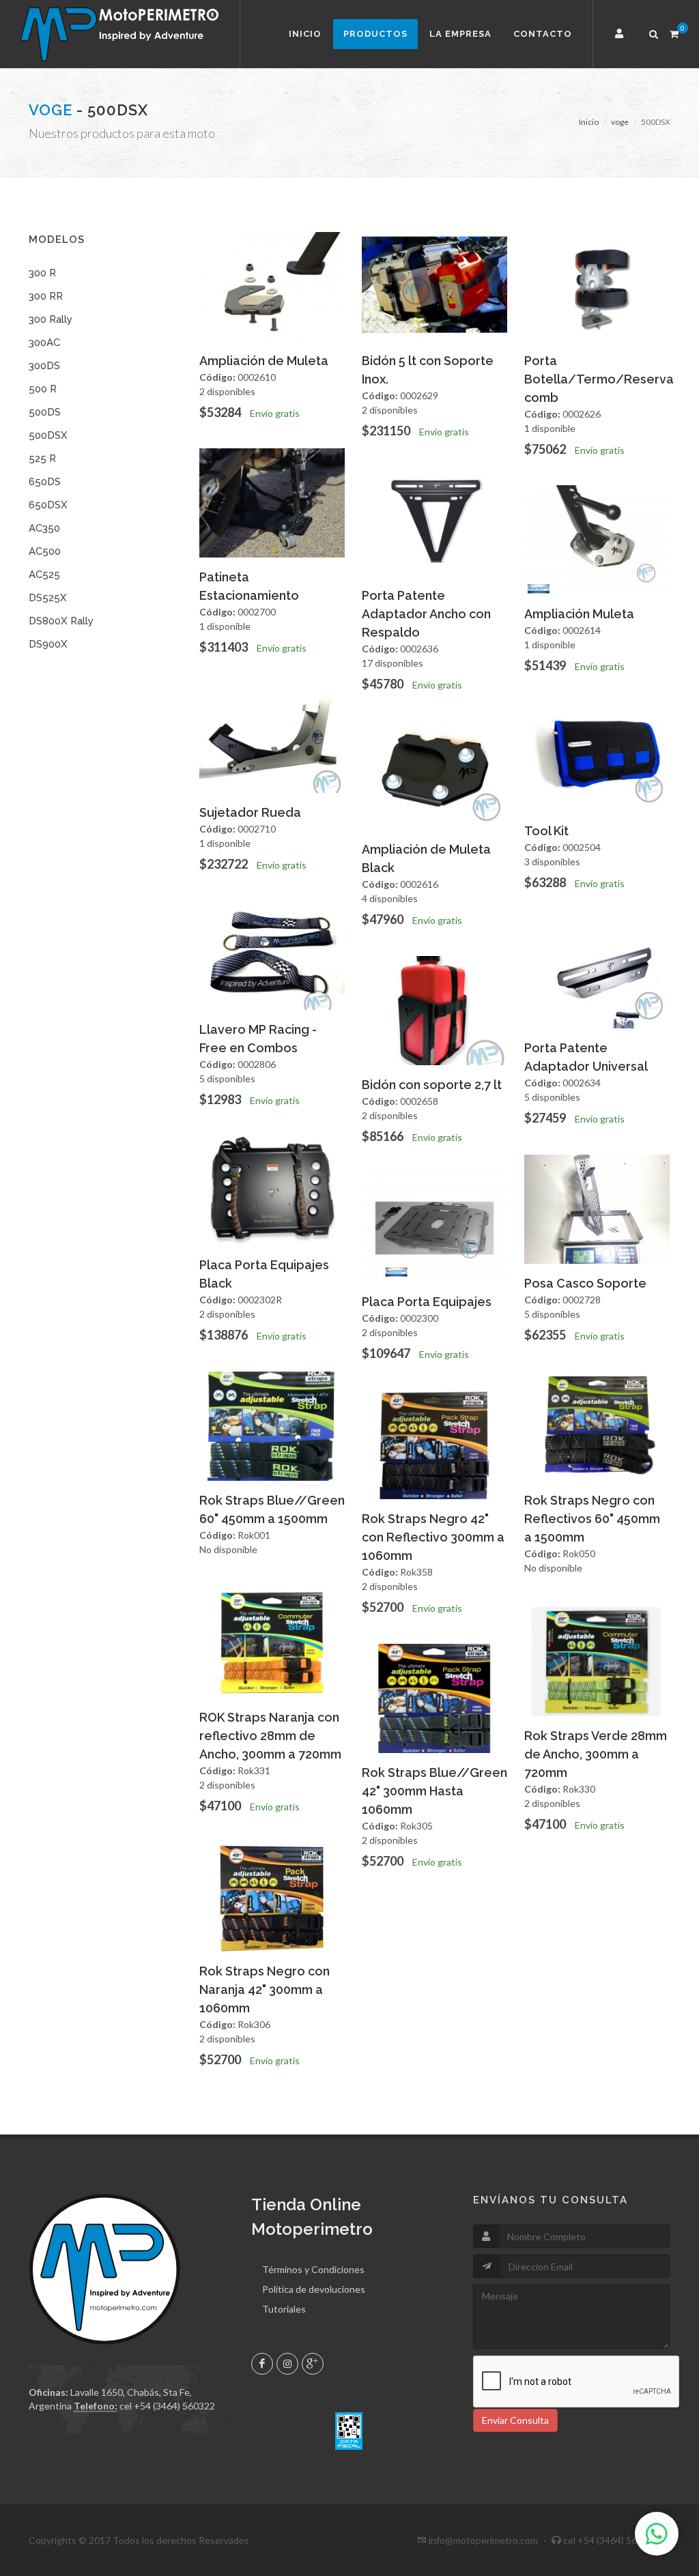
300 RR (46, 296)
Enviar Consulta (515, 2420)
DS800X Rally (61, 621)
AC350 (44, 528)
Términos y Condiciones (313, 2269)
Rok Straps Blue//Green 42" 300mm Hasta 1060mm (434, 1791)
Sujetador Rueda (250, 812)
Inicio (305, 34)
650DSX (48, 505)
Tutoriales (284, 2309)
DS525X (48, 598)
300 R (42, 273)
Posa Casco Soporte (585, 1283)
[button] (621, 34)
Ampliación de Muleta (264, 361)
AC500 (45, 551)
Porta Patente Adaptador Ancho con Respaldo (426, 614)
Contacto (543, 34)
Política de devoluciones (314, 2289)
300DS (44, 366)
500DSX (48, 435)
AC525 (44, 575)
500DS (45, 412)
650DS (45, 482)
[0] (674, 32)
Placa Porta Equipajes (427, 1302)
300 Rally (51, 319)
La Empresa (460, 34)
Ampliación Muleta (579, 614)
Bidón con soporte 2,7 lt (432, 1085)
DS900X (48, 644)
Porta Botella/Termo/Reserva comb (599, 379)
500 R (43, 389)
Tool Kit (546, 831)
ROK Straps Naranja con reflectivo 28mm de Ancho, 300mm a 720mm (270, 1736)
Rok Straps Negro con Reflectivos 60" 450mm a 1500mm (592, 1519)
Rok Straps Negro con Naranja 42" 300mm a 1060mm (265, 1989)
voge (51, 110)
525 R (42, 459)
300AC (44, 343)
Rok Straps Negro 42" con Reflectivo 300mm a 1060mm (433, 1537)
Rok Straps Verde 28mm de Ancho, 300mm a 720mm (596, 1754)
